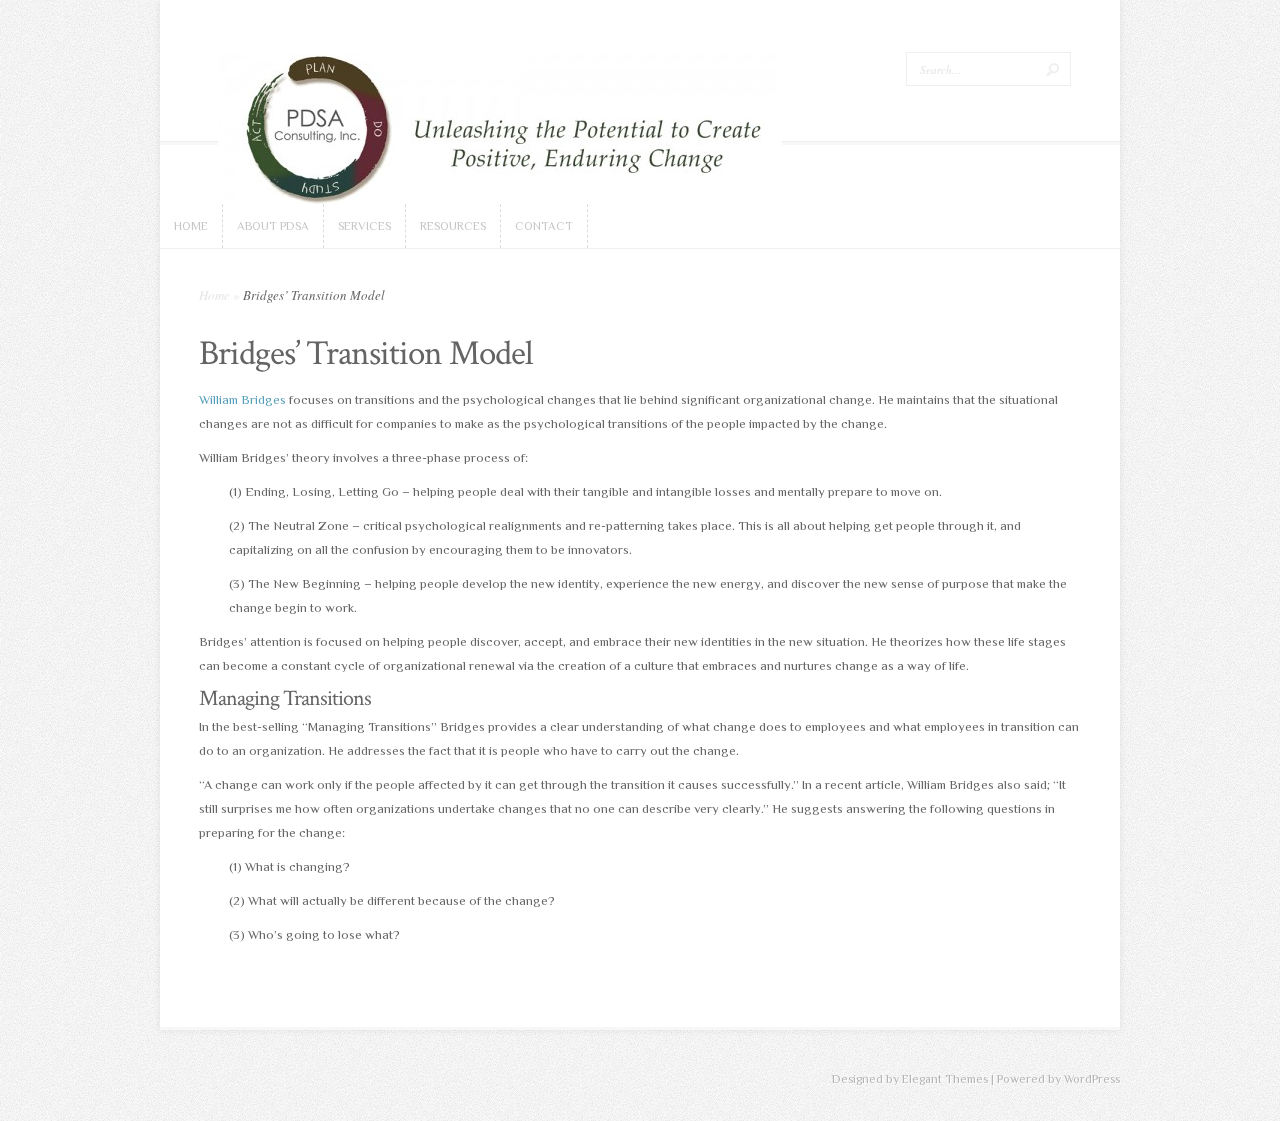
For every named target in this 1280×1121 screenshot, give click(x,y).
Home (214, 295)
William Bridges (242, 399)
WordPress (1092, 1079)
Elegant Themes (945, 1079)
